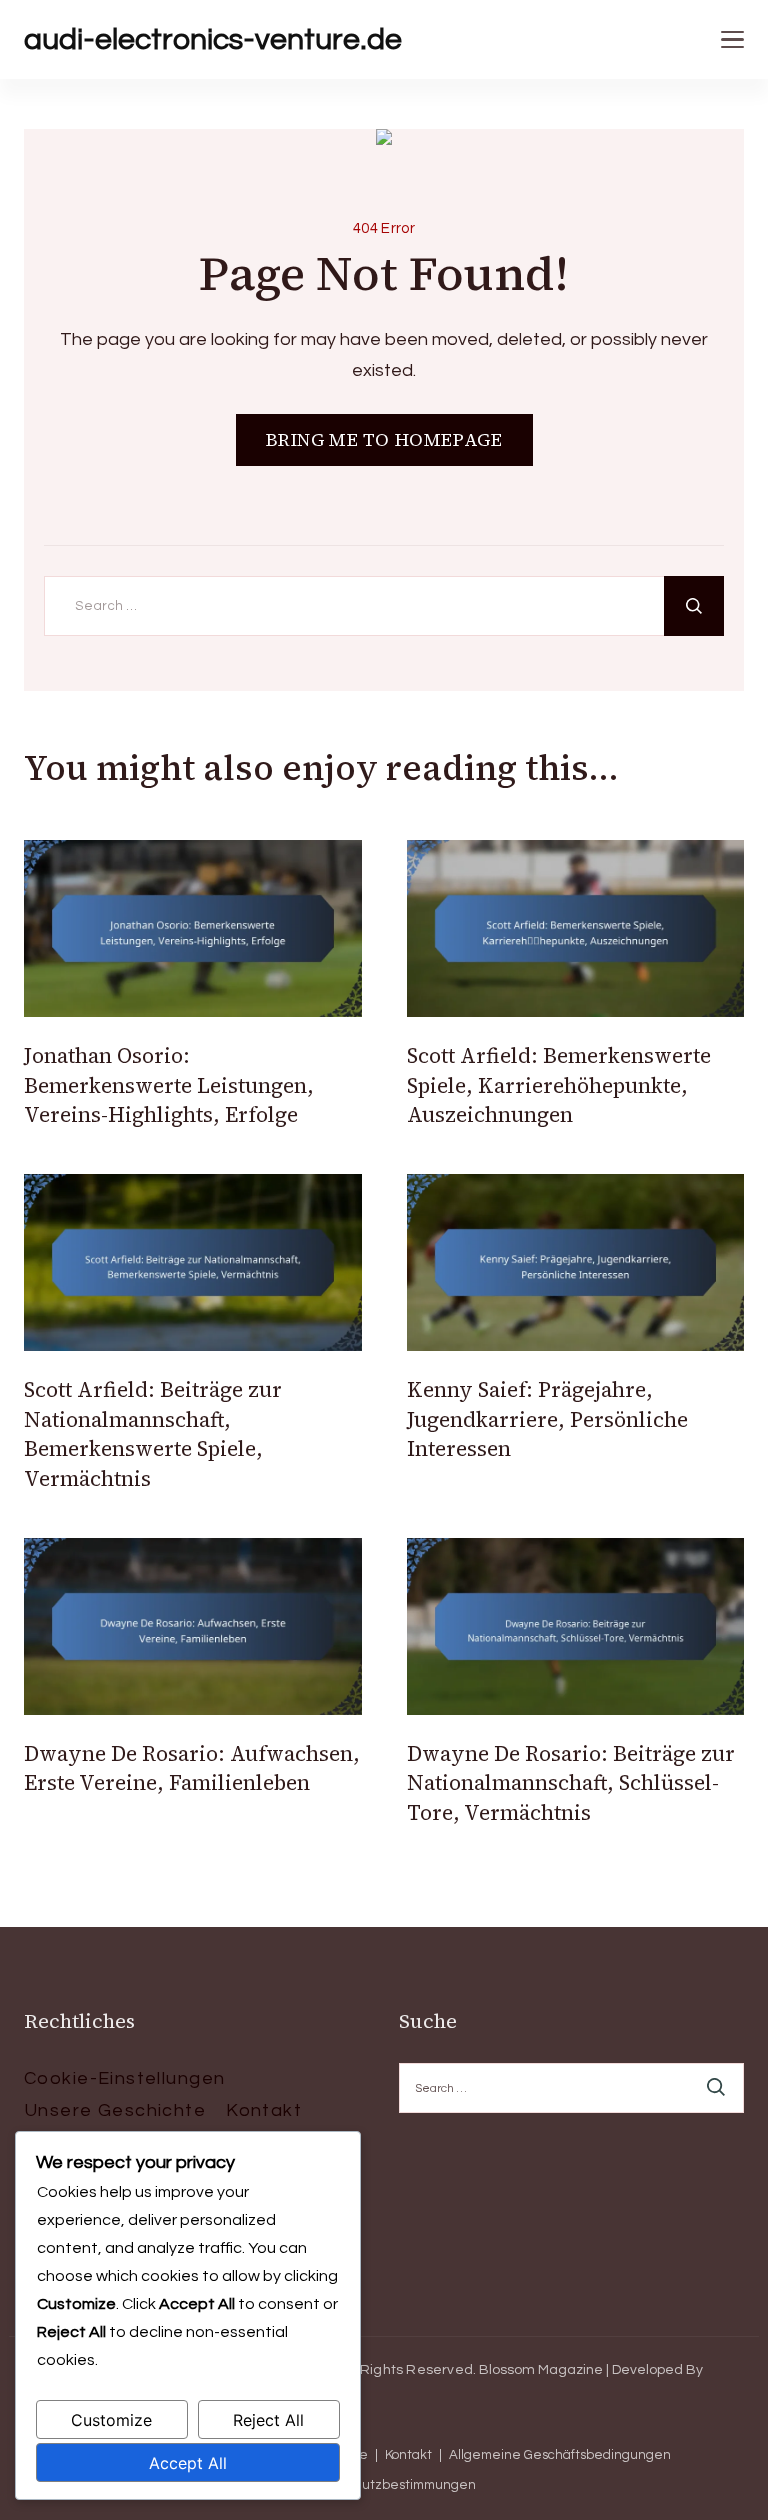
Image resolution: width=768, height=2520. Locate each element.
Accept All (188, 2463)
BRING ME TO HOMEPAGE (384, 439)
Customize (111, 2420)
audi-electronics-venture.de (213, 39)
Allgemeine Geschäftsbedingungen (560, 2455)
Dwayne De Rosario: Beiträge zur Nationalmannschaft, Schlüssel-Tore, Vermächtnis (571, 1783)
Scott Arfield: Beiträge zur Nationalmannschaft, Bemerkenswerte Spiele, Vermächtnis (153, 1433)
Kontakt (264, 2110)
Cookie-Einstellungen (124, 2078)
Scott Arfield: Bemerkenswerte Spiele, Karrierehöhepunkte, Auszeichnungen (559, 1085)
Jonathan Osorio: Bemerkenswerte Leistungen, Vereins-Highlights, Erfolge (169, 1085)
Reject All (268, 2420)
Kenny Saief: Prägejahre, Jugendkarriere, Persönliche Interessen (547, 1419)
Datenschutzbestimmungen (388, 2485)
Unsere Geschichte (115, 2110)
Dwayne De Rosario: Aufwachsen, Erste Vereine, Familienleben (192, 1768)
